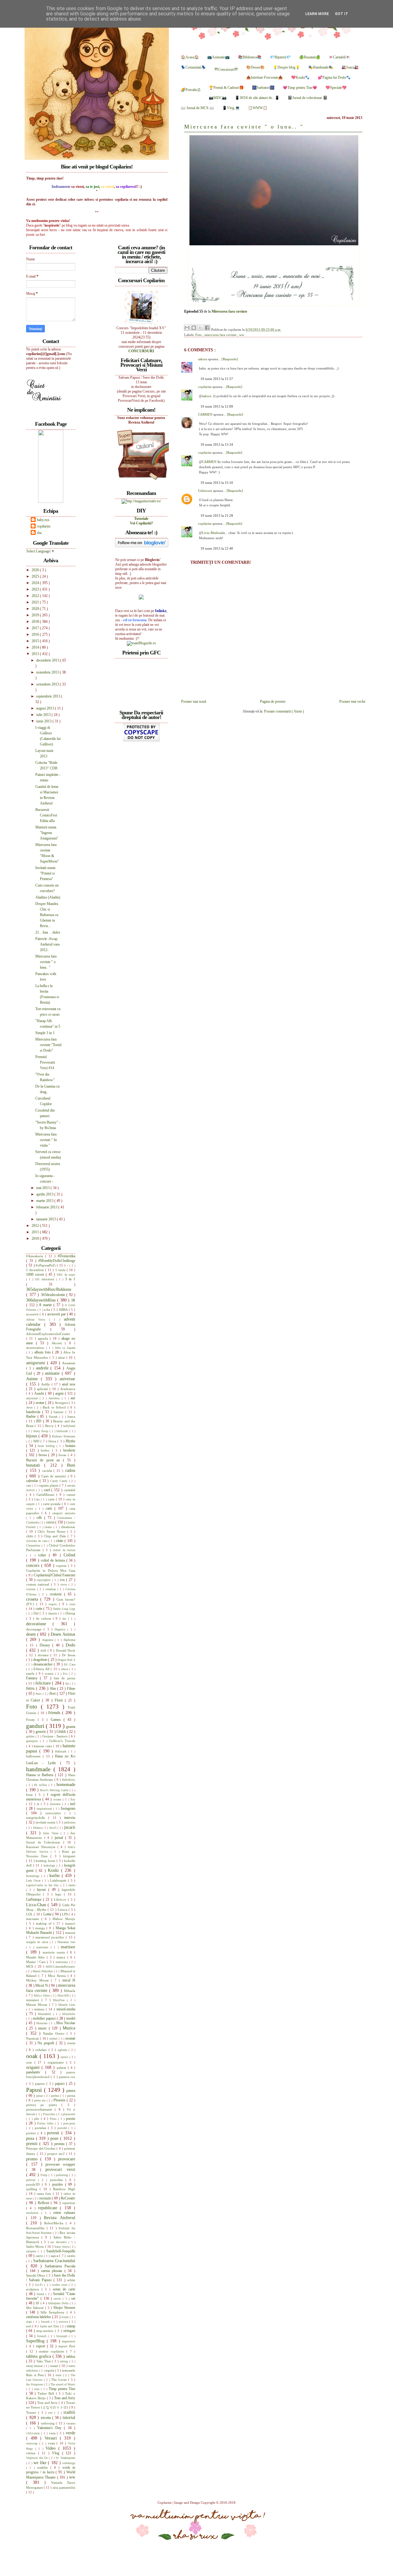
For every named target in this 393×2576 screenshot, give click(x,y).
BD (39, 1421)
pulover (32, 2180)
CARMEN (206, 414)
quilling (33, 2189)
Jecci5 (53, 1828)
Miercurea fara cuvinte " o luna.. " (244, 127)
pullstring (62, 2175)
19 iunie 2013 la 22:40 (217, 548)
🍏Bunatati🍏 (310, 57)
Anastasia (69, 1363)
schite (71, 2280)
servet (58, 2299)
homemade (66, 1784)
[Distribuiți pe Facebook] (207, 328)
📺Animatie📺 (218, 57)
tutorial (69, 2417)
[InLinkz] (141, 597)
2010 (36, 1239)
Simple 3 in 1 (45, 1033)
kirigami (69, 1856)
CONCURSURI (141, 351)
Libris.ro (61, 1899)
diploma (69, 1640)
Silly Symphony (54, 2312)
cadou (70, 1470)
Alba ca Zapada (65, 1348)
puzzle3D (34, 2184)
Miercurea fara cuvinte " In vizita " (46, 1140)
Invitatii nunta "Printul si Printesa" (45, 873)
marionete (43, 1947)
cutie (40, 1609)
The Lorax (60, 2380)
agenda (44, 1338)
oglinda (63, 2050)
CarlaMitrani (47, 1495)
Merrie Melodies (43, 1971)
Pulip (45, 2175)
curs (72, 1604)
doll (44, 1650)
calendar (33, 1481)
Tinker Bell (47, 2393)
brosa (43, 1455)
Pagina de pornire (273, 701)
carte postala (53, 1504)
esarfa (31, 1673)
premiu (60, 2144)
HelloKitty (69, 1780)
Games (57, 1720)
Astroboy (55, 1398)
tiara (37, 2389)
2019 (36, 615)
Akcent (58, 1343)
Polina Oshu (46, 2123)
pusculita (58, 2180)
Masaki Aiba (36, 1957)
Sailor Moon (36, 2246)
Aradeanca (68, 1389)
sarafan (71, 2256)
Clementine (34, 1545)
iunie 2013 (44, 721)
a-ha (48, 1310)
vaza (53, 2433)
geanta (71, 1727)
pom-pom (69, 2123)
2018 (36, 622)
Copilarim (165, 2503)
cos (63, 1580)
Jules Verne (52, 1833)
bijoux (32, 1436)
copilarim (205, 387)
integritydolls (37, 1818)
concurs (34, 1565)
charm (49, 1527)
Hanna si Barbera (41, 1775)
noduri (54, 2039)
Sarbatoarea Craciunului (54, 2261)
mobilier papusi (45, 2018)
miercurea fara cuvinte (221, 335)
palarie (62, 2068)
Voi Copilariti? (141, 523)
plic (37, 2119)
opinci (65, 2057)
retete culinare (64, 2213)
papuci (60, 2084)
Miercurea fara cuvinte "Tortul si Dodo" (48, 1045)
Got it (342, 14)
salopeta (32, 2251)
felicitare (44, 1683)
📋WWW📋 (258, 108)
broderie (69, 1450)
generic (41, 1732)
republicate (49, 2208)
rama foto (45, 2194)
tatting (64, 2361)
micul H (69, 1980)
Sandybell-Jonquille (61, 2251)
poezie (71, 2119)
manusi (70, 1933)
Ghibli (62, 1732)
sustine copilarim (53, 2351)
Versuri (52, 2438)
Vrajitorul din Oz (37, 2458)
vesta (52, 2443)
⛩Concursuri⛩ (226, 69)
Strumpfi (62, 2336)
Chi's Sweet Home (52, 1531)
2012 (36, 1226)
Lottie (48, 1914)
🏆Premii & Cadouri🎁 (226, 88)
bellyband (69, 1426)
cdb (40, 1518)
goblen (31, 1736)
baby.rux (43, 520)
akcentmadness (36, 1348)
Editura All (42, 1669)
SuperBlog (36, 2341)
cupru (54, 1604)
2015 (36, 641)
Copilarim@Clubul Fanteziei (55, 1575)
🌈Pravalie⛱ (191, 90)
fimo (39, 1694)
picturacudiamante (40, 2109)
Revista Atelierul (60, 2218)
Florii (60, 1700)
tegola (50, 2370)
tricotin (47, 2418)
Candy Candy (60, 1481)
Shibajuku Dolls (59, 2303)
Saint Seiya (62, 2247)
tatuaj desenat (35, 2366)
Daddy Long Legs (64, 1609)
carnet (71, 1495)
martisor (68, 1947)
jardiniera (70, 1822)
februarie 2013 (47, 1207)
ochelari (42, 2050)
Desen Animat (63, 1634)
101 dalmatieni (46, 1279)
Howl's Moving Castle (55, 1790)
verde (70, 2433)
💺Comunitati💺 (193, 67)
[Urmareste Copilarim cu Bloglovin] (142, 546)
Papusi (35, 2090)
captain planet (49, 1485)
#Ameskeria (36, 1256)
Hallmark (62, 1751)
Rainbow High (64, 2189)
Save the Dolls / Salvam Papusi (51, 2278)
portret (32, 2133)
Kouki (54, 1870)
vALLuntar (34, 2433)
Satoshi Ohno (36, 2275)
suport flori (67, 2346)
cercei (51, 1522)
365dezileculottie (54, 1295)
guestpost (33, 1741)
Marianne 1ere (66, 1942)
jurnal (60, 1838)
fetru (31, 1688)
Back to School (55, 1407)
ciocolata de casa (37, 1541)
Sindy (66, 2317)
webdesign (69, 2463)
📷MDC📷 (218, 98)
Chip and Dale (56, 1536)
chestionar (68, 1527)
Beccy (50, 1426)
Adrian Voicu (38, 1320)
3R (73, 1300)
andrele (43, 1368)
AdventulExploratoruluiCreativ (48, 1334)
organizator (57, 2062)
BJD (37, 1441)
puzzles (59, 2184)
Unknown (206, 491)
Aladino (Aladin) (48, 897)
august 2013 (46, 708)
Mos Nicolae (66, 2023)
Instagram (68, 1808)
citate (60, 1541)
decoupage (35, 1629)
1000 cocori (36, 1274)
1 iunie (61, 1270)
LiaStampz (35, 1899)
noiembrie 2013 (48, 672)
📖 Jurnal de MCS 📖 (197, 108)
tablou (71, 2357)
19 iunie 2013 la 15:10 (217, 483)
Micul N (42, 1985)
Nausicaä (33, 2038)
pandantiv (36, 2072)
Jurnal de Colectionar (45, 1842)
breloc (46, 1450)
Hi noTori (41, 1785)
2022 (36, 596)
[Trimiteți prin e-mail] (187, 328)
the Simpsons (35, 2384)
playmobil (69, 2114)
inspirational (45, 1809)
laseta (72, 1885)
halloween (34, 1756)
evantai (50, 1674)
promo (33, 2159)
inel (73, 1804)
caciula (48, 1471)
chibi (30, 1536)
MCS (30, 1966)
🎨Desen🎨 (255, 67)
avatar (41, 1403)
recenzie (46, 2198)
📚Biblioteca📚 (250, 57)
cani (29, 1486)
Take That (44, 2361)
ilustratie (56, 1804)
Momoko (43, 2023)
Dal (37, 1613)
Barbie (32, 1416)
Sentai (41, 2294)
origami (34, 2067)
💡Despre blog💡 (286, 67)
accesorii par (57, 1314)
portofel (63, 2128)
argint (60, 1393)
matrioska (62, 1962)
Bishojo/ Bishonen (64, 1436)
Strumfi (42, 2336)
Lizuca (63, 1910)
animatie (53, 1373)
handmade (40, 1769)
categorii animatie (64, 1513)
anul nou (69, 1384)
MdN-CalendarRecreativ (60, 1967)
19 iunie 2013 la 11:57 (217, 379)
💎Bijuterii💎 (280, 57)
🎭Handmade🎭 (321, 67)
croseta (33, 1599)
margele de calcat (38, 1942)
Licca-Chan (37, 1905)
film (54, 1689)
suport (41, 2346)
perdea (55, 2096)
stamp (71, 2326)
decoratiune (39, 1624)
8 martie (46, 1305)
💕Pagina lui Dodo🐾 (334, 77)
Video (52, 2448)
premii (33, 2143)
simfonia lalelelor (39, 2317)
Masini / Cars (37, 1962)
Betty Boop (41, 1431)
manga (41, 1928)
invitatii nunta (46, 1822)
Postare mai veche (352, 701)
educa (65, 1669)
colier (43, 1555)
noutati (70, 2038)
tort (51, 2413)
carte (52, 1499)
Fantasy (33, 1678)
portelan (41, 2128)
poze (55, 2138)
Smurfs (46, 2322)
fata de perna (64, 1678)
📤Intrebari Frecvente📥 (265, 77)
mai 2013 (43, 1188)
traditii (69, 2412)
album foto (43, 1352)
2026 (36, 570)
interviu (70, 1818)
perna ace (40, 2100)
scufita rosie (60, 2285)
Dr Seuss (69, 1655)
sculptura (34, 2289)
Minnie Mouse (38, 2005)
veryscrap (33, 2443)
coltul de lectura (53, 1560)
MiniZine (60, 2000)
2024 (36, 583)
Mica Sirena (58, 1976)
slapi (30, 2322)
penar (40, 2096)
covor (64, 1584)
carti (50, 1508)
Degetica (61, 1629)
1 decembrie (36, 1270)
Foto (199, 335)
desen (32, 1634)
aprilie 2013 (45, 1194)
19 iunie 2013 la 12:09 (217, 406)
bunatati (35, 1465)
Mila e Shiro (42, 1995)
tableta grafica (39, 2356)
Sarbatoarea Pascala (60, 2266)
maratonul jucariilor (51, 1937)
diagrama (49, 1640)
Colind (69, 1555)
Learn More (317, 14)
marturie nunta (55, 1952)
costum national (39, 1584)
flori (53, 1693)
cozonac (32, 1589)
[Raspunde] (230, 359)
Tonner (32, 2412)
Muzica (69, 2028)
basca (71, 1416)
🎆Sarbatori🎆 (263, 88)
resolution (34, 2213)
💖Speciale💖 (336, 88)
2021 (36, 602)
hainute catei (43, 1746)
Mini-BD (64, 1995)
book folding (47, 1446)
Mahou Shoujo (64, 1919)
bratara (70, 1446)
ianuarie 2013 (47, 1219)
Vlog (57, 2453)
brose (63, 1455)
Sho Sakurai (36, 2308)
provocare (67, 2159)
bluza (53, 1441)
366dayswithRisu (42, 1300)
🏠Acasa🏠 (190, 57)
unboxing (49, 2423)
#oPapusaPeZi (46, 1265)
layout (43, 1890)
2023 (36, 589)
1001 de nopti (66, 1275)
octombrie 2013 (48, 684)
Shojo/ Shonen (64, 2308)
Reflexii (44, 2203)
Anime (33, 1379)
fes (68, 1683)
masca (62, 1957)
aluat (62, 1357)
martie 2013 (45, 1201)
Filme (71, 1689)
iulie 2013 (44, 715)
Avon (30, 1407)
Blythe (70, 1441)
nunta (71, 2043)
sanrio (40, 2256)
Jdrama (38, 1828)
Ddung (70, 1613)
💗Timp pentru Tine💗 (300, 88)
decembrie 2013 (48, 660)
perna (71, 2096)
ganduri (36, 1726)
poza (31, 2138)
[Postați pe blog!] (194, 328)
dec (65, 1619)
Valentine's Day (51, 2428)
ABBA (64, 1310)
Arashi (40, 1393)
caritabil (70, 1490)
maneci (70, 1923)
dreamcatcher (44, 1664)
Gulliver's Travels (62, 1741)
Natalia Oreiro (55, 2033)
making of (45, 1923)
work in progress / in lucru (51, 2470)
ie (39, 1804)
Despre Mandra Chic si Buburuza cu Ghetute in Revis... (47, 915)
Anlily (46, 1384)
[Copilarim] (51, 502)
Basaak (54, 1417)
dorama (44, 1655)
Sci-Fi (40, 2285)
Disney (46, 1645)
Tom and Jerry (65, 2398)
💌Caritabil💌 (339, 57)
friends (55, 1713)
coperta (62, 1566)
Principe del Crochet (41, 2148)
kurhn (56, 1875)
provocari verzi (60, 2169)
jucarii (70, 1827)
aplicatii (43, 1389)
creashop (51, 1589)
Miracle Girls (67, 2005)
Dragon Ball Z (66, 1660)
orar (30, 2062)
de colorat (44, 1618)
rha (39, 533)
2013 (36, 654)
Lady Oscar (34, 1881)
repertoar (69, 2203)
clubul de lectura (64, 1550)
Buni (71, 1465)
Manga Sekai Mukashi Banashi (51, 1930)
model (71, 2018)
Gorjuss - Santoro (56, 1736)
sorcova (64, 2322)
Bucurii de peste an (45, 1460)
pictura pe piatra (44, 2105)
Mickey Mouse (39, 1980)
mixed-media (66, 2009)
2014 (36, 647)
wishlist (44, 2467)
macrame (34, 1919)
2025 (36, 576)
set (73, 2298)
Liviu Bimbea (212, 533)
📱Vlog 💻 (231, 108)
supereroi (69, 2341)
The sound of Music (63, 2384)
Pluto (54, 2119)
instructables (55, 1813)
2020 (36, 609)
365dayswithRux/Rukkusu (49, 1289)
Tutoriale (141, 519)
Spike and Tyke (50, 2326)
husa (31, 1795)
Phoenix (60, 2100)
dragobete (41, 1660)
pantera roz (67, 2077)
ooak (33, 2056)
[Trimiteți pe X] (200, 328)
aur (73, 1398)
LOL (30, 1914)
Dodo (70, 1645)
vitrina (32, 2453)
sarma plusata (53, 2271)
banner (60, 1412)
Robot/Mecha (55, 2223)
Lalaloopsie (59, 1880)
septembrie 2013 (49, 696)
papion (41, 2084)
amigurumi (37, 1363)
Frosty (32, 1720)
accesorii (33, 1314)
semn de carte (64, 2289)
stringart (69, 2331)
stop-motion (45, 2331)
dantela (53, 1613)
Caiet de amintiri (55, 1476)
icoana (58, 1799)
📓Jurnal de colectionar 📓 (308, 98)
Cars (37, 1499)
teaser (55, 2366)
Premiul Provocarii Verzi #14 (45, 1062)
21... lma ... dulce (48, 932)
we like (41, 2463)
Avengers (62, 1403)
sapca (55, 2256)
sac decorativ (59, 2242)
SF (38, 2303)
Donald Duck (66, 1650)
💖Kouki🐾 (300, 77)
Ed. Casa (70, 1664)
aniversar (67, 1379)
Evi (66, 1674)
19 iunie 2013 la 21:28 (217, 516)
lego (60, 1894)
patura (71, 2091)
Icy (73, 1799)
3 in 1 (70, 1279)
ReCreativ (68, 2198)
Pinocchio (50, 2114)
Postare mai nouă (194, 701)
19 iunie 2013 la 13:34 (217, 444)
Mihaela (70, 1991)
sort (29, 2326)
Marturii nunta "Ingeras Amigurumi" (47, 833)
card (48, 1490)
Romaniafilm (36, 2228)
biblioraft (63, 1431)
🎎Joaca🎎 (350, 67)
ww (242, 335)
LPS (65, 1914)
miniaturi (34, 2000)
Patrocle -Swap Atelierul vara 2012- (47, 944)
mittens (40, 2009)
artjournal (33, 1398)
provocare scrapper (60, 2164)
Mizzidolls (69, 2014)
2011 (36, 1232)
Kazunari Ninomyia (42, 1847)
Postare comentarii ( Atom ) (284, 711)
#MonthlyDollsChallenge (57, 1261)
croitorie (57, 1594)
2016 (36, 634)
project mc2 (57, 2154)
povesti (54, 2133)
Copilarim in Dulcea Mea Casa (51, 1570)
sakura (203, 359)
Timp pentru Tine (62, 2389)
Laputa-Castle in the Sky (43, 1885)
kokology (50, 1865)
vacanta (71, 2423)
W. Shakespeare (66, 2458)
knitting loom (46, 1861)
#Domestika (66, 1256)
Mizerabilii (45, 2014)
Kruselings (34, 1876)
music (43, 2028)
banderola (34, 1412)
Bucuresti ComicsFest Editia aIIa (46, 815)
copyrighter (44, 1580)
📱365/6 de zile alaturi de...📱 (257, 98)
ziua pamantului (64, 2487)
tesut (59, 2375)
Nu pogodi (47, 2043)
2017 (36, 628)
